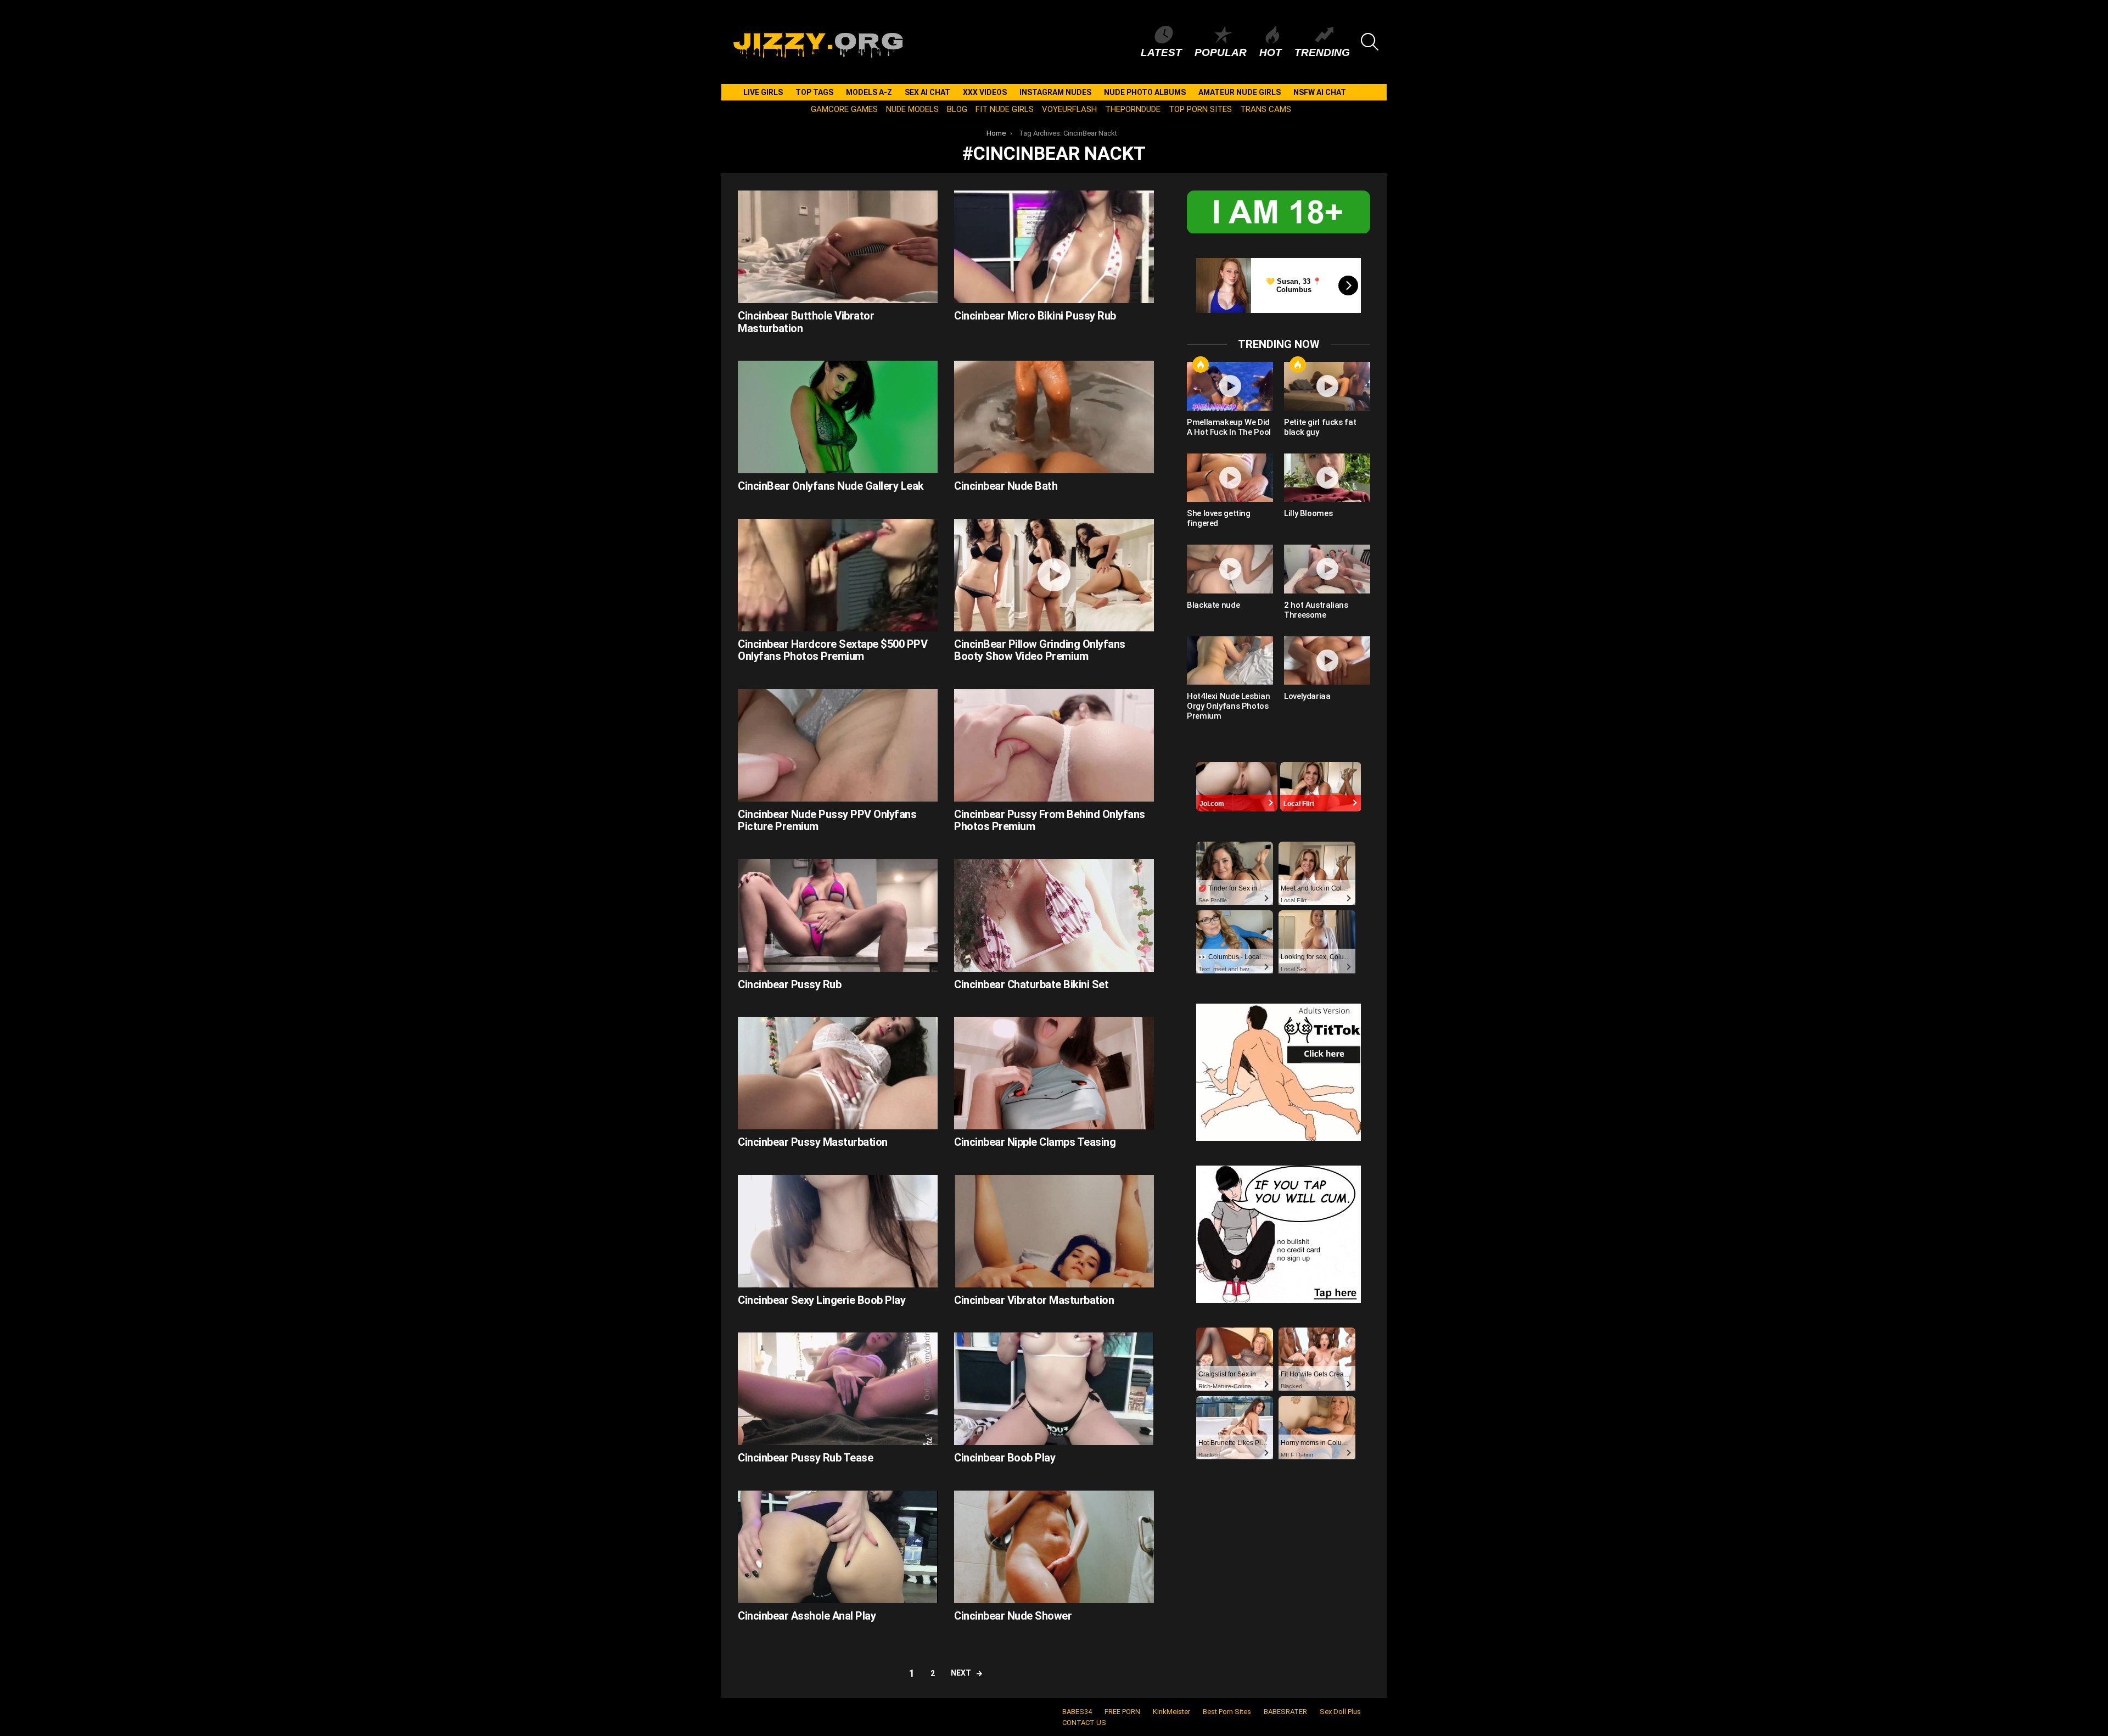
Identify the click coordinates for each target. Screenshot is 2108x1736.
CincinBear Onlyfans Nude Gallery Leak (831, 486)
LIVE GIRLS (763, 92)
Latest (1161, 52)
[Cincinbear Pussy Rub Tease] (838, 1389)
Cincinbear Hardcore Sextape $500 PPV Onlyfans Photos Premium (832, 650)
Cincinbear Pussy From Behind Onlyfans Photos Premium (1050, 821)
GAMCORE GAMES (844, 109)
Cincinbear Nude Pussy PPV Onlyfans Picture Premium (827, 821)
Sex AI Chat (927, 92)
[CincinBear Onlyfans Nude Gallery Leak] (838, 417)
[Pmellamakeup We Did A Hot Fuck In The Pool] (1230, 386)
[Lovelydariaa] (1327, 660)
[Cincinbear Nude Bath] (1054, 417)
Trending (1322, 52)
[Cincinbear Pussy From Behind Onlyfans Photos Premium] (1054, 745)
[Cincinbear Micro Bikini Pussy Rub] (1054, 247)
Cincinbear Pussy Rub (789, 984)
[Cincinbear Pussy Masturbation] (838, 1073)
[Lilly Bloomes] (1327, 478)
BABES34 (1077, 1712)
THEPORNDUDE (1133, 109)
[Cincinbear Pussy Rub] (838, 915)
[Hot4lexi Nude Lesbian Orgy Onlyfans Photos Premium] (1230, 660)
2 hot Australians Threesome (1316, 610)
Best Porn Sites (1227, 1712)
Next (961, 1673)
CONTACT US (1084, 1723)
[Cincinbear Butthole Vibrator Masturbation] (838, 247)
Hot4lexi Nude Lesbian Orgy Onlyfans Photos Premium (1228, 706)
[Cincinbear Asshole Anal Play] (838, 1547)
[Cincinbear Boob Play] (1054, 1389)
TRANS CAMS (1266, 109)
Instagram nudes (1055, 92)
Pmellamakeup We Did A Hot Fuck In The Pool (1229, 427)
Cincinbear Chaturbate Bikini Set (1031, 984)
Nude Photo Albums (1145, 92)
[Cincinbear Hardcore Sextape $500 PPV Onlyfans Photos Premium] (838, 575)
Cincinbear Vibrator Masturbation (1034, 1300)
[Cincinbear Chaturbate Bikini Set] (1054, 915)
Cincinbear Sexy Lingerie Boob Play (822, 1300)
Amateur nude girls (1240, 92)
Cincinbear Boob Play (1005, 1458)
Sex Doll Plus (1340, 1712)
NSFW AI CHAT (1320, 92)
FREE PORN (1122, 1712)
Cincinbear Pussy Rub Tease (805, 1458)
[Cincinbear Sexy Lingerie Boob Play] (838, 1231)
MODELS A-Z (869, 92)
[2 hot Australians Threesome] (1327, 569)
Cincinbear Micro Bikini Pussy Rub (1035, 316)
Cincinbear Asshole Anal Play (807, 1616)
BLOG (957, 109)
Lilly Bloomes (1308, 513)
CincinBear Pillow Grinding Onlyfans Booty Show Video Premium (1040, 650)
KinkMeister (1171, 1712)
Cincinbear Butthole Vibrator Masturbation (806, 322)
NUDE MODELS (912, 109)
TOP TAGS (814, 92)
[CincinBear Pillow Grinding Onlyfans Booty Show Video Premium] (1054, 575)
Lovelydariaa (1307, 696)
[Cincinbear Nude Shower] (1054, 1547)
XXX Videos (985, 92)
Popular (1221, 52)
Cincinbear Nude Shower (1013, 1616)
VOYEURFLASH (1069, 109)
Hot (1271, 52)
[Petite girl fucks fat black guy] (1327, 386)
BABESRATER (1285, 1712)
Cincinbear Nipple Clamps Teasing (1035, 1142)
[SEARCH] (1370, 42)
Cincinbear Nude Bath (1006, 486)
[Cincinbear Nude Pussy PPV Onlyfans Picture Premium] (838, 745)
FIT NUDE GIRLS (1005, 109)
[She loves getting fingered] (1230, 478)
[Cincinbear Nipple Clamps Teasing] (1054, 1073)
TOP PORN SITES (1200, 109)
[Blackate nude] (1230, 569)
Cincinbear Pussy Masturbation (813, 1142)
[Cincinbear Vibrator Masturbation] (1054, 1231)
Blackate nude (1213, 605)
